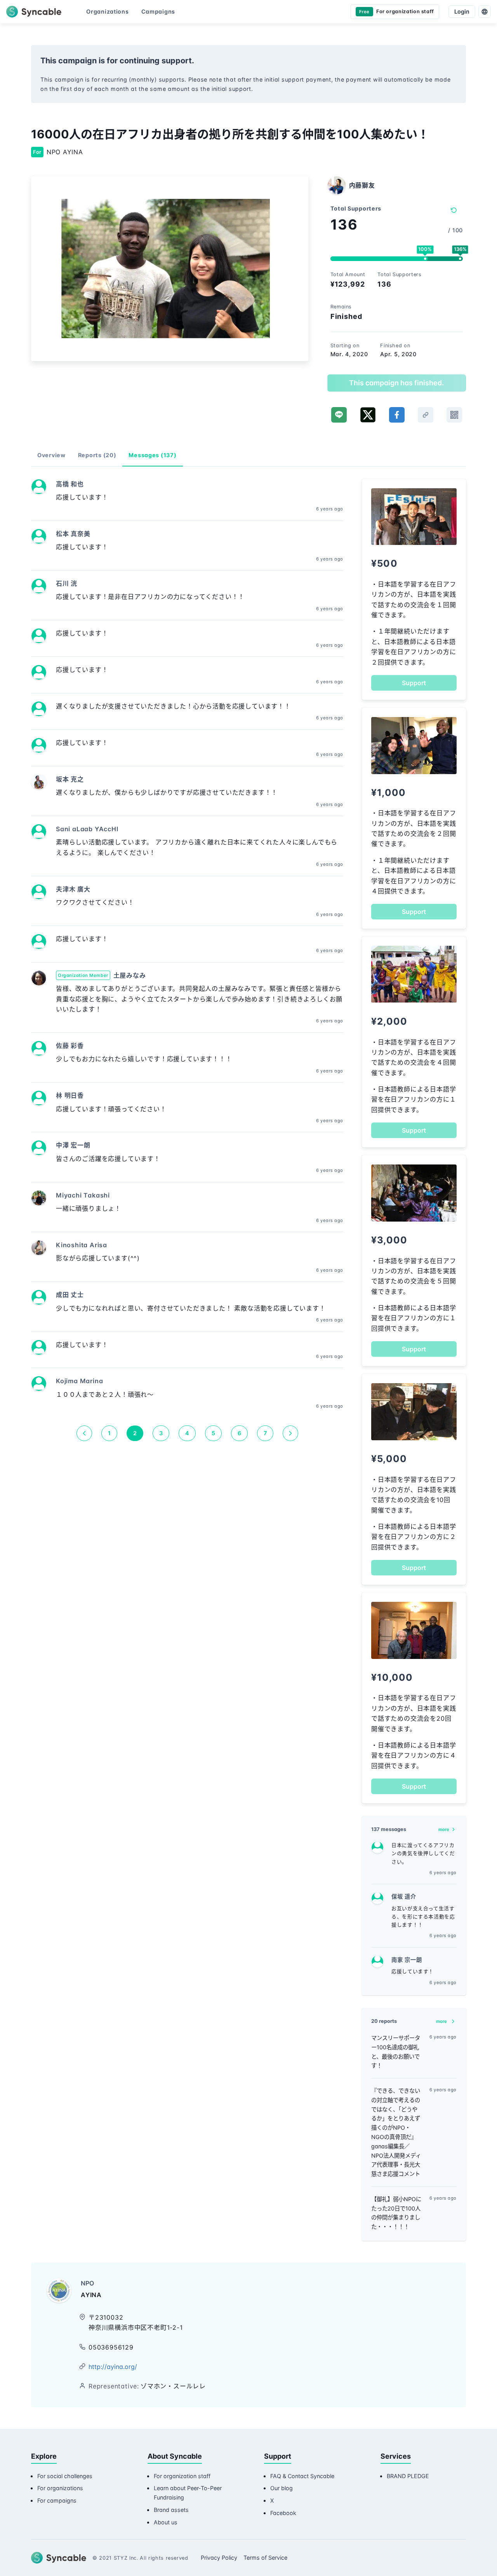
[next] (290, 1433)
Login (462, 11)
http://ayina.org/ (113, 2367)
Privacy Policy (219, 2558)
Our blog (282, 2488)
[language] (485, 12)
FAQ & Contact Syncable (302, 2476)
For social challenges (65, 2476)
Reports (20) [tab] (97, 455)
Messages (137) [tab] (152, 455)
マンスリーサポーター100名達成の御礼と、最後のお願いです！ (396, 2052)
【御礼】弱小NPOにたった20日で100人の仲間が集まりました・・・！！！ (396, 2213)
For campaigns (57, 2500)
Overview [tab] (51, 455)
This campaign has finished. (396, 383)
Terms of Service (265, 2558)
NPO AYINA (65, 152)
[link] (426, 415)
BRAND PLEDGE (408, 2476)
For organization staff (182, 2476)
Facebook (283, 2513)
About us (166, 2522)
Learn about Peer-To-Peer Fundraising (188, 2493)
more (444, 1829)
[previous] (84, 1433)
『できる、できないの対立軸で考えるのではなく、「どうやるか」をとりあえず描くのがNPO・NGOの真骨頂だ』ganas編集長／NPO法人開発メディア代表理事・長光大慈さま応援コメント (396, 2132)
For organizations (60, 2488)
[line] (339, 415)
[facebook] (397, 415)
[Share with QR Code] (454, 415)
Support (414, 683)
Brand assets (171, 2510)
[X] (368, 415)
